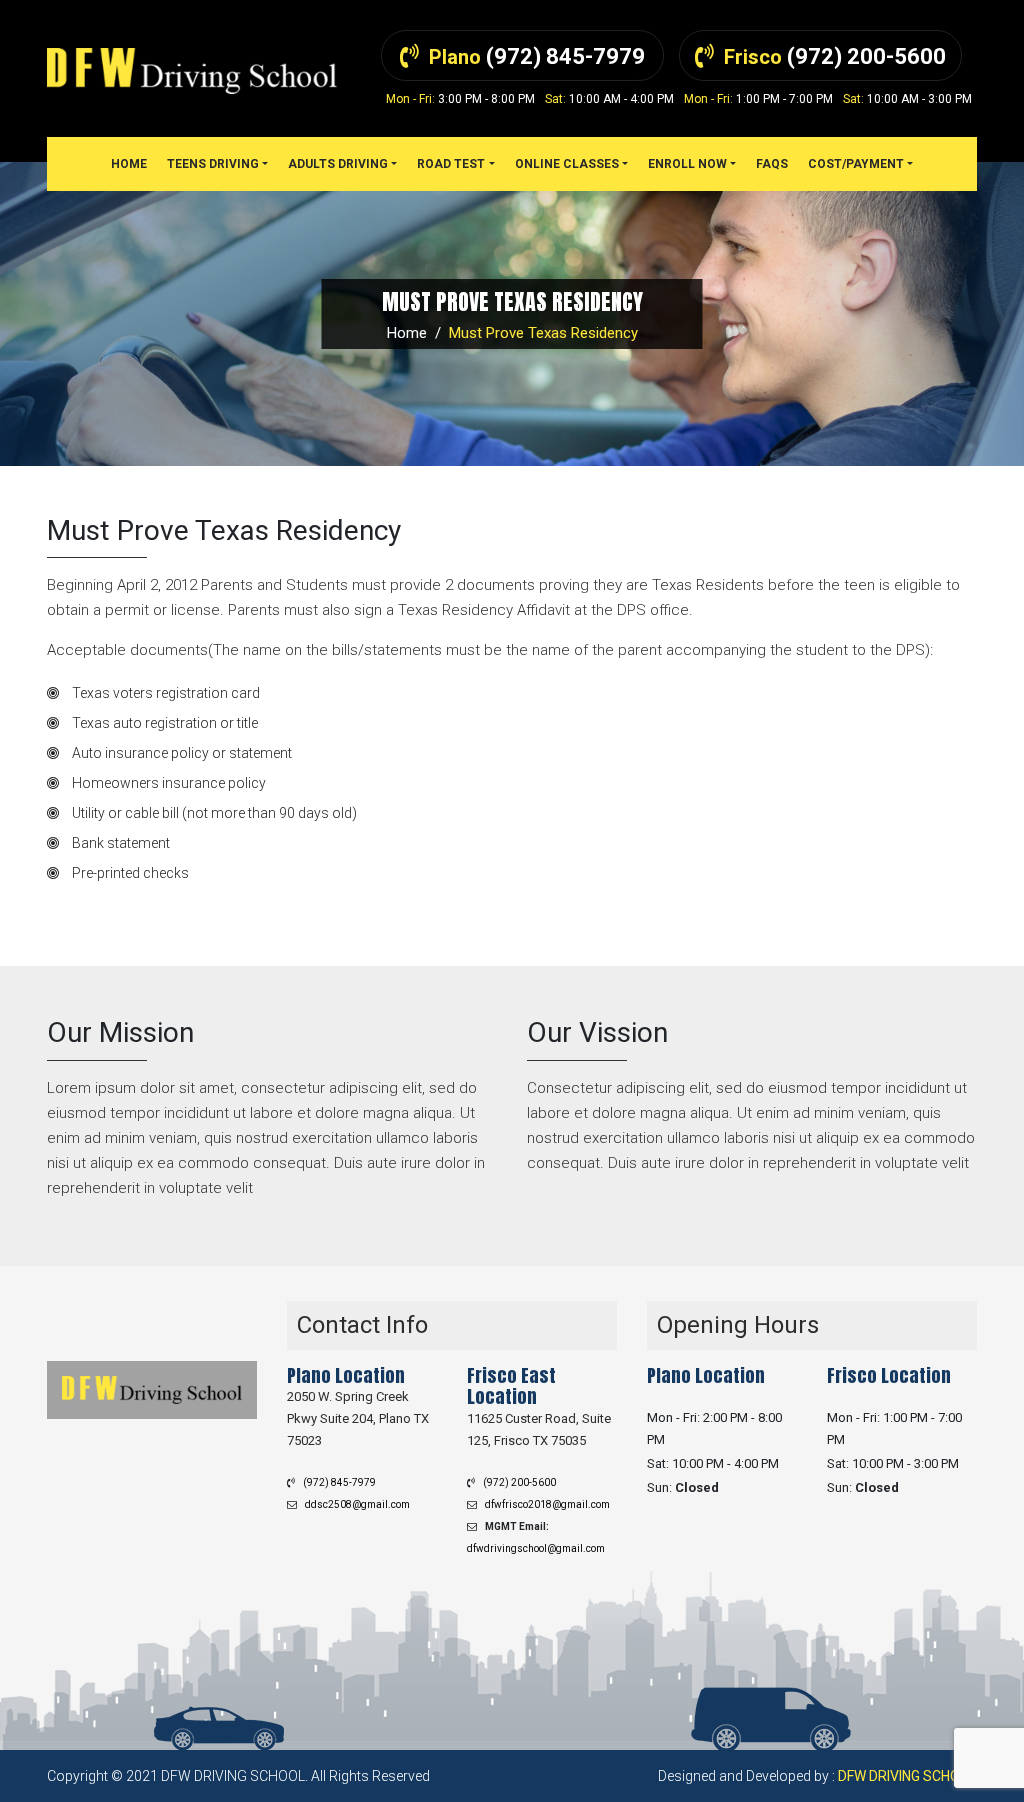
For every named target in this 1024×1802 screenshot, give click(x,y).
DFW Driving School (907, 1776)
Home (407, 333)
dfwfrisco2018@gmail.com (547, 1504)
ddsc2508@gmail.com (357, 1504)
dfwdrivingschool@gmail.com (536, 1548)
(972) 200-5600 (519, 1482)
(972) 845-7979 (339, 1482)
